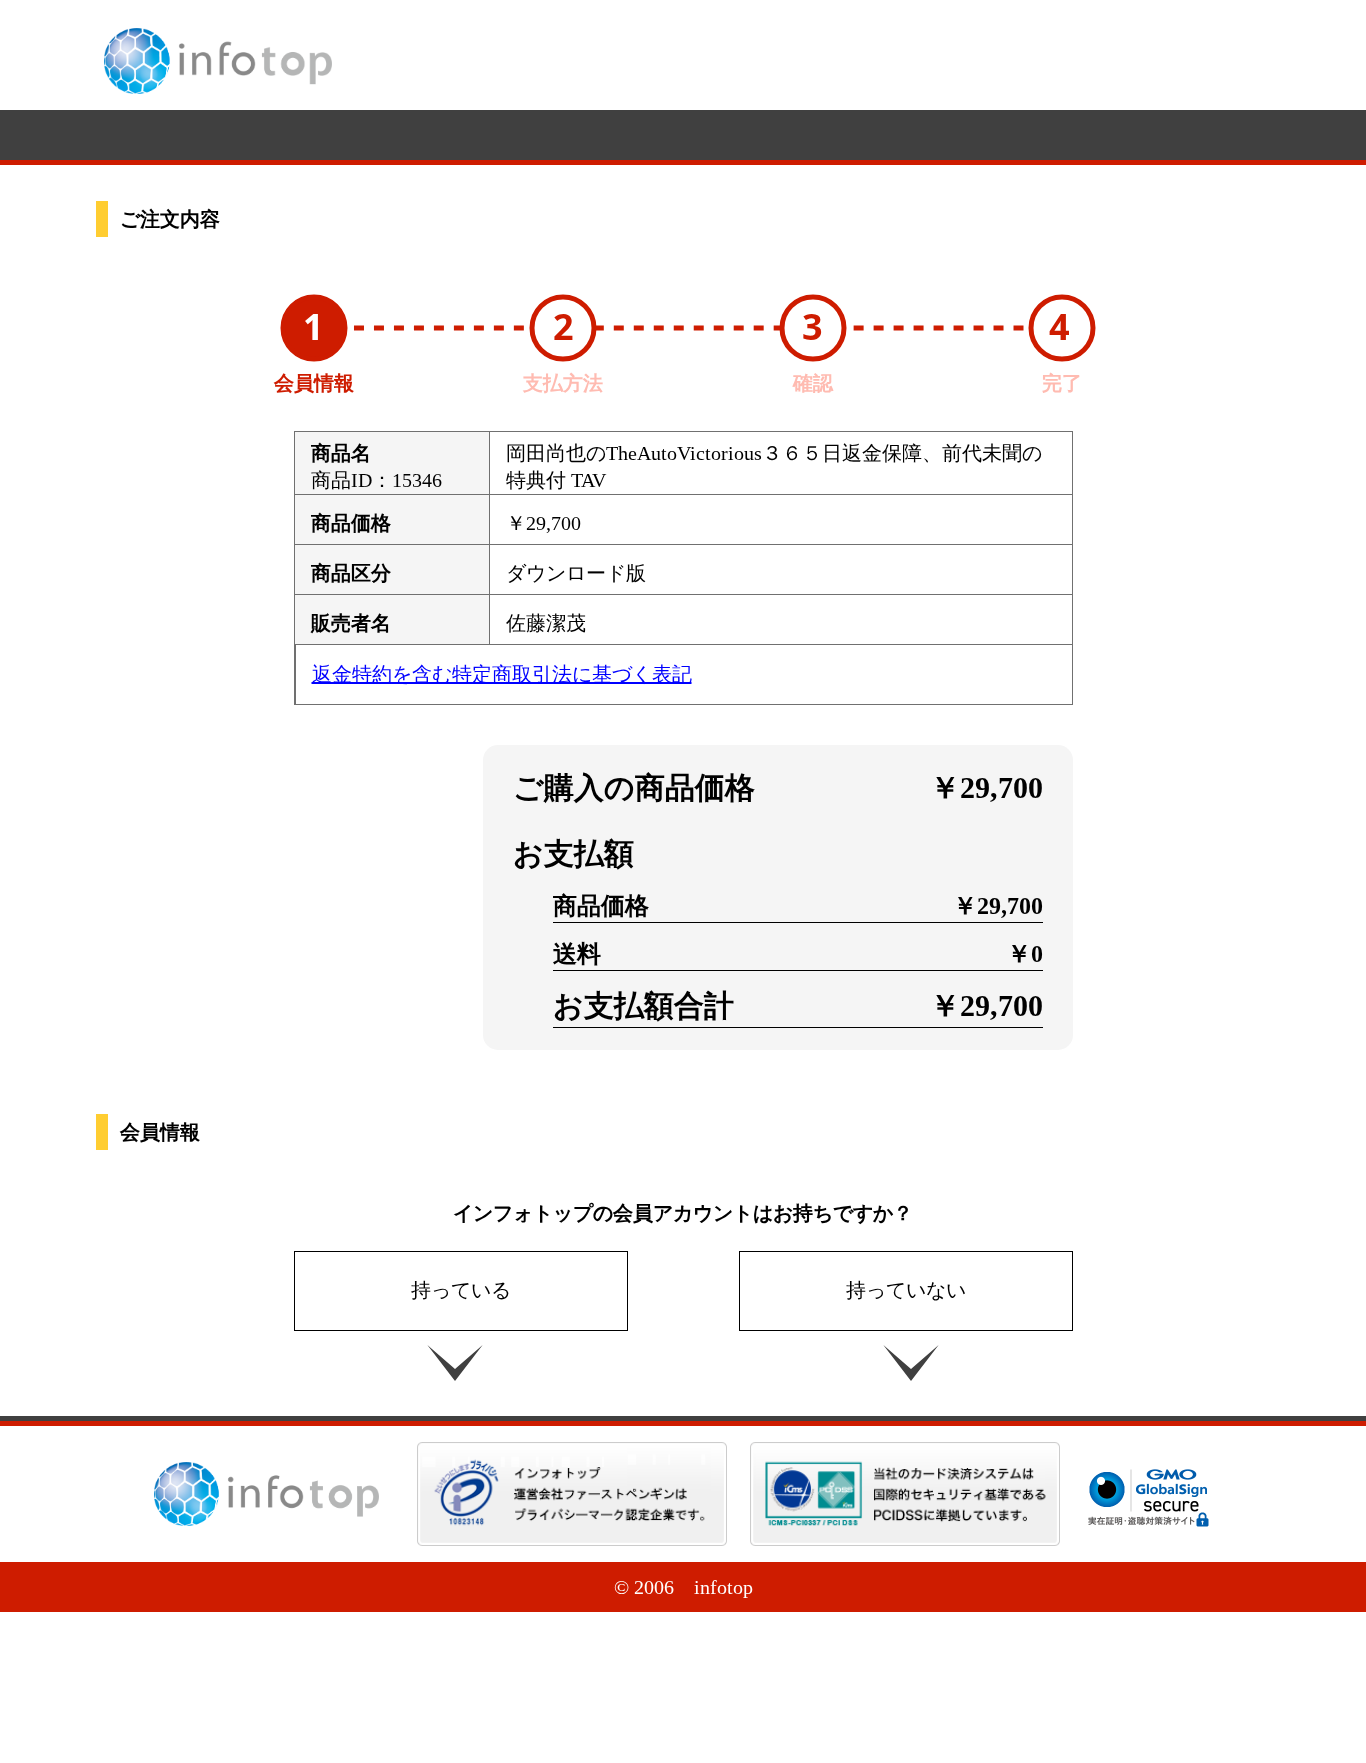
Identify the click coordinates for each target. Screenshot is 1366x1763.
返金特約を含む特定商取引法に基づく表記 (502, 674)
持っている (461, 1290)
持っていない (906, 1290)
